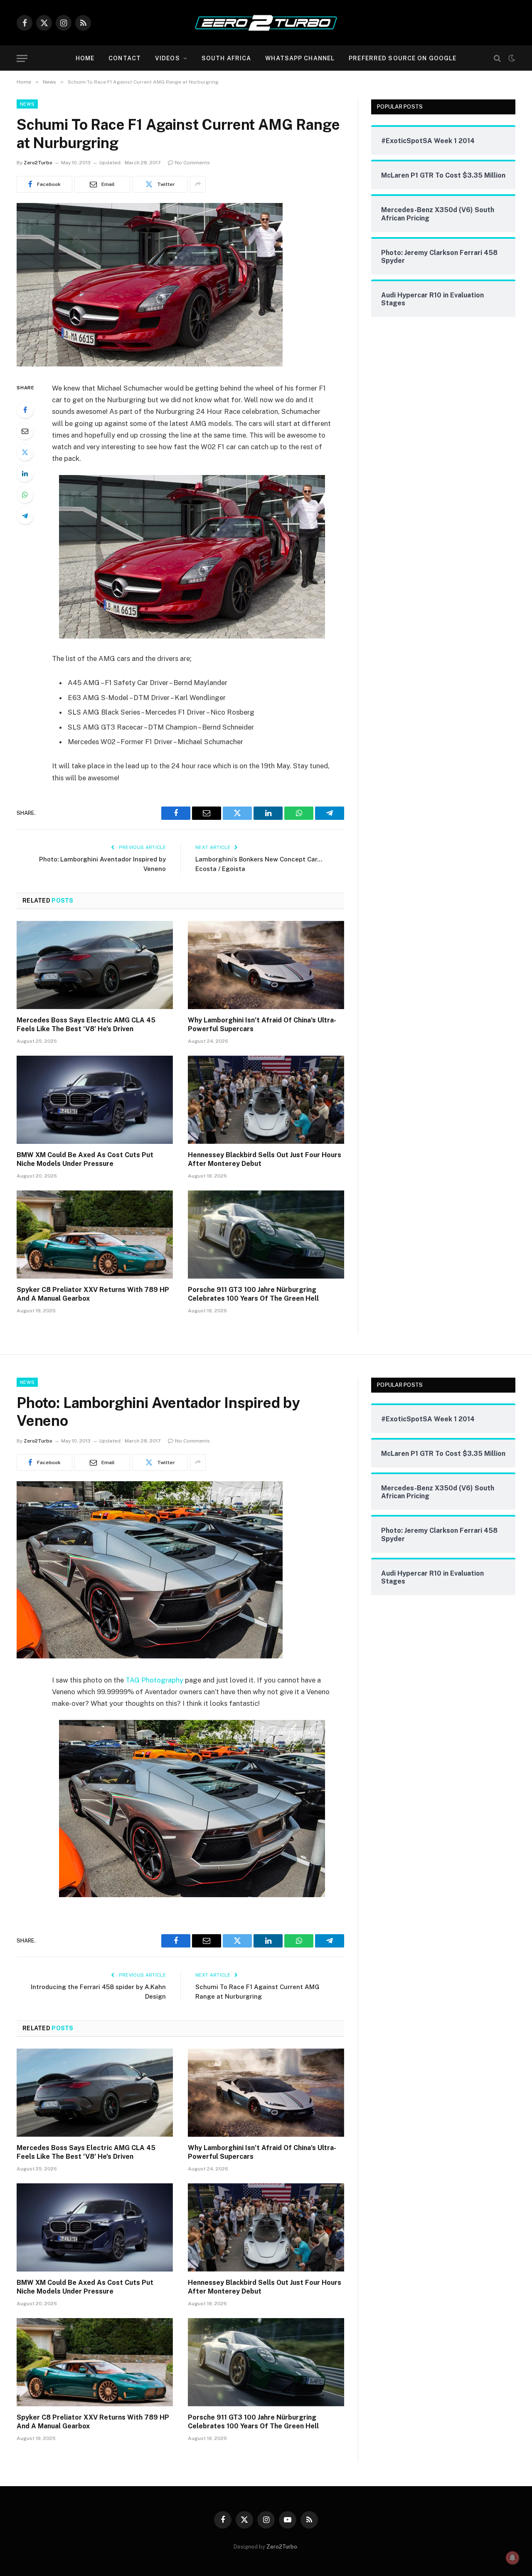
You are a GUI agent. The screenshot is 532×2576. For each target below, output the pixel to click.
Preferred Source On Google (403, 58)
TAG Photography (154, 1680)
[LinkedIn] (25, 473)
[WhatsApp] (25, 495)
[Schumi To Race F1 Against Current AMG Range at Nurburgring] (150, 364)
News (27, 104)
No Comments (192, 163)
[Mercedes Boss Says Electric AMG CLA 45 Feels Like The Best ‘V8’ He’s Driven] (95, 965)
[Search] (497, 58)
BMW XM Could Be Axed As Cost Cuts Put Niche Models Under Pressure (85, 1159)
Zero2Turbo (38, 163)
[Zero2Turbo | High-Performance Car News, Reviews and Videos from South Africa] (266, 23)
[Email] (25, 431)
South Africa (226, 58)
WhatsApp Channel (300, 58)
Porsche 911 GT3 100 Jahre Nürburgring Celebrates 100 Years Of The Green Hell (253, 1294)
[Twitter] (25, 452)
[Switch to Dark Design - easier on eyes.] (511, 58)
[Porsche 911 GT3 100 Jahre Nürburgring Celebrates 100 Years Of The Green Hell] (266, 1235)
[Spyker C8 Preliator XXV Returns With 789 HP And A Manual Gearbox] (95, 1235)
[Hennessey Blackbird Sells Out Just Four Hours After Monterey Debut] (266, 1100)
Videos (167, 58)
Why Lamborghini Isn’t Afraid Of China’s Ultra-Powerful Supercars (262, 1025)
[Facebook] (25, 410)
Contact (125, 58)
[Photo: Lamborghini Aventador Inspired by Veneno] (150, 1656)
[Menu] (22, 58)
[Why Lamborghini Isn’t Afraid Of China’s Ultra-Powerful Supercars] (266, 965)
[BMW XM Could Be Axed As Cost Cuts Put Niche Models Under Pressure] (95, 1100)
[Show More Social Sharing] (198, 184)
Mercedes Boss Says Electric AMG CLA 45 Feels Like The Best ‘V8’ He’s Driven (86, 1025)
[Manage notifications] (512, 2558)
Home (85, 58)
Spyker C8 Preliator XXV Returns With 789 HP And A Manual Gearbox (93, 1294)
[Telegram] (25, 516)
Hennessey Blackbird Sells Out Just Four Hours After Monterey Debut (265, 1159)
